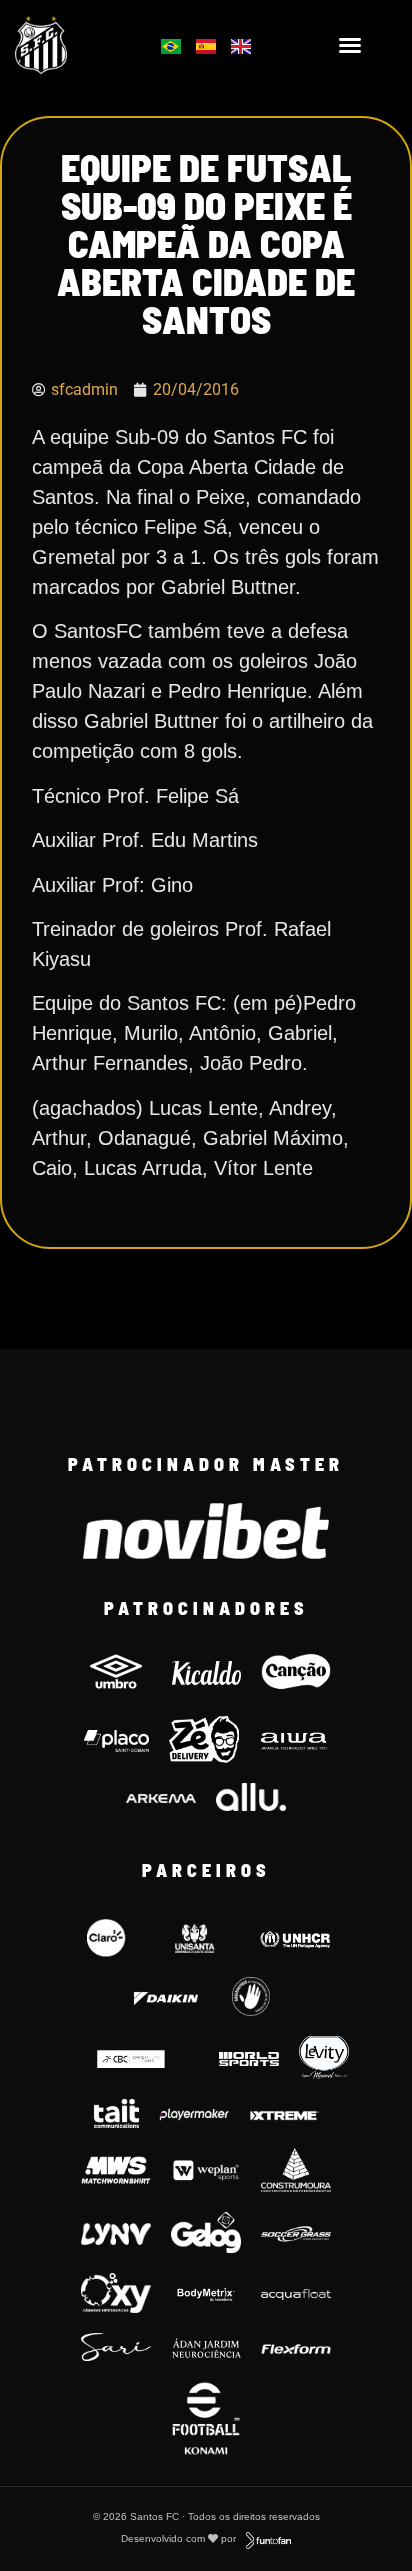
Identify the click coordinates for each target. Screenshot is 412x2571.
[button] (350, 45)
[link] (69, 45)
